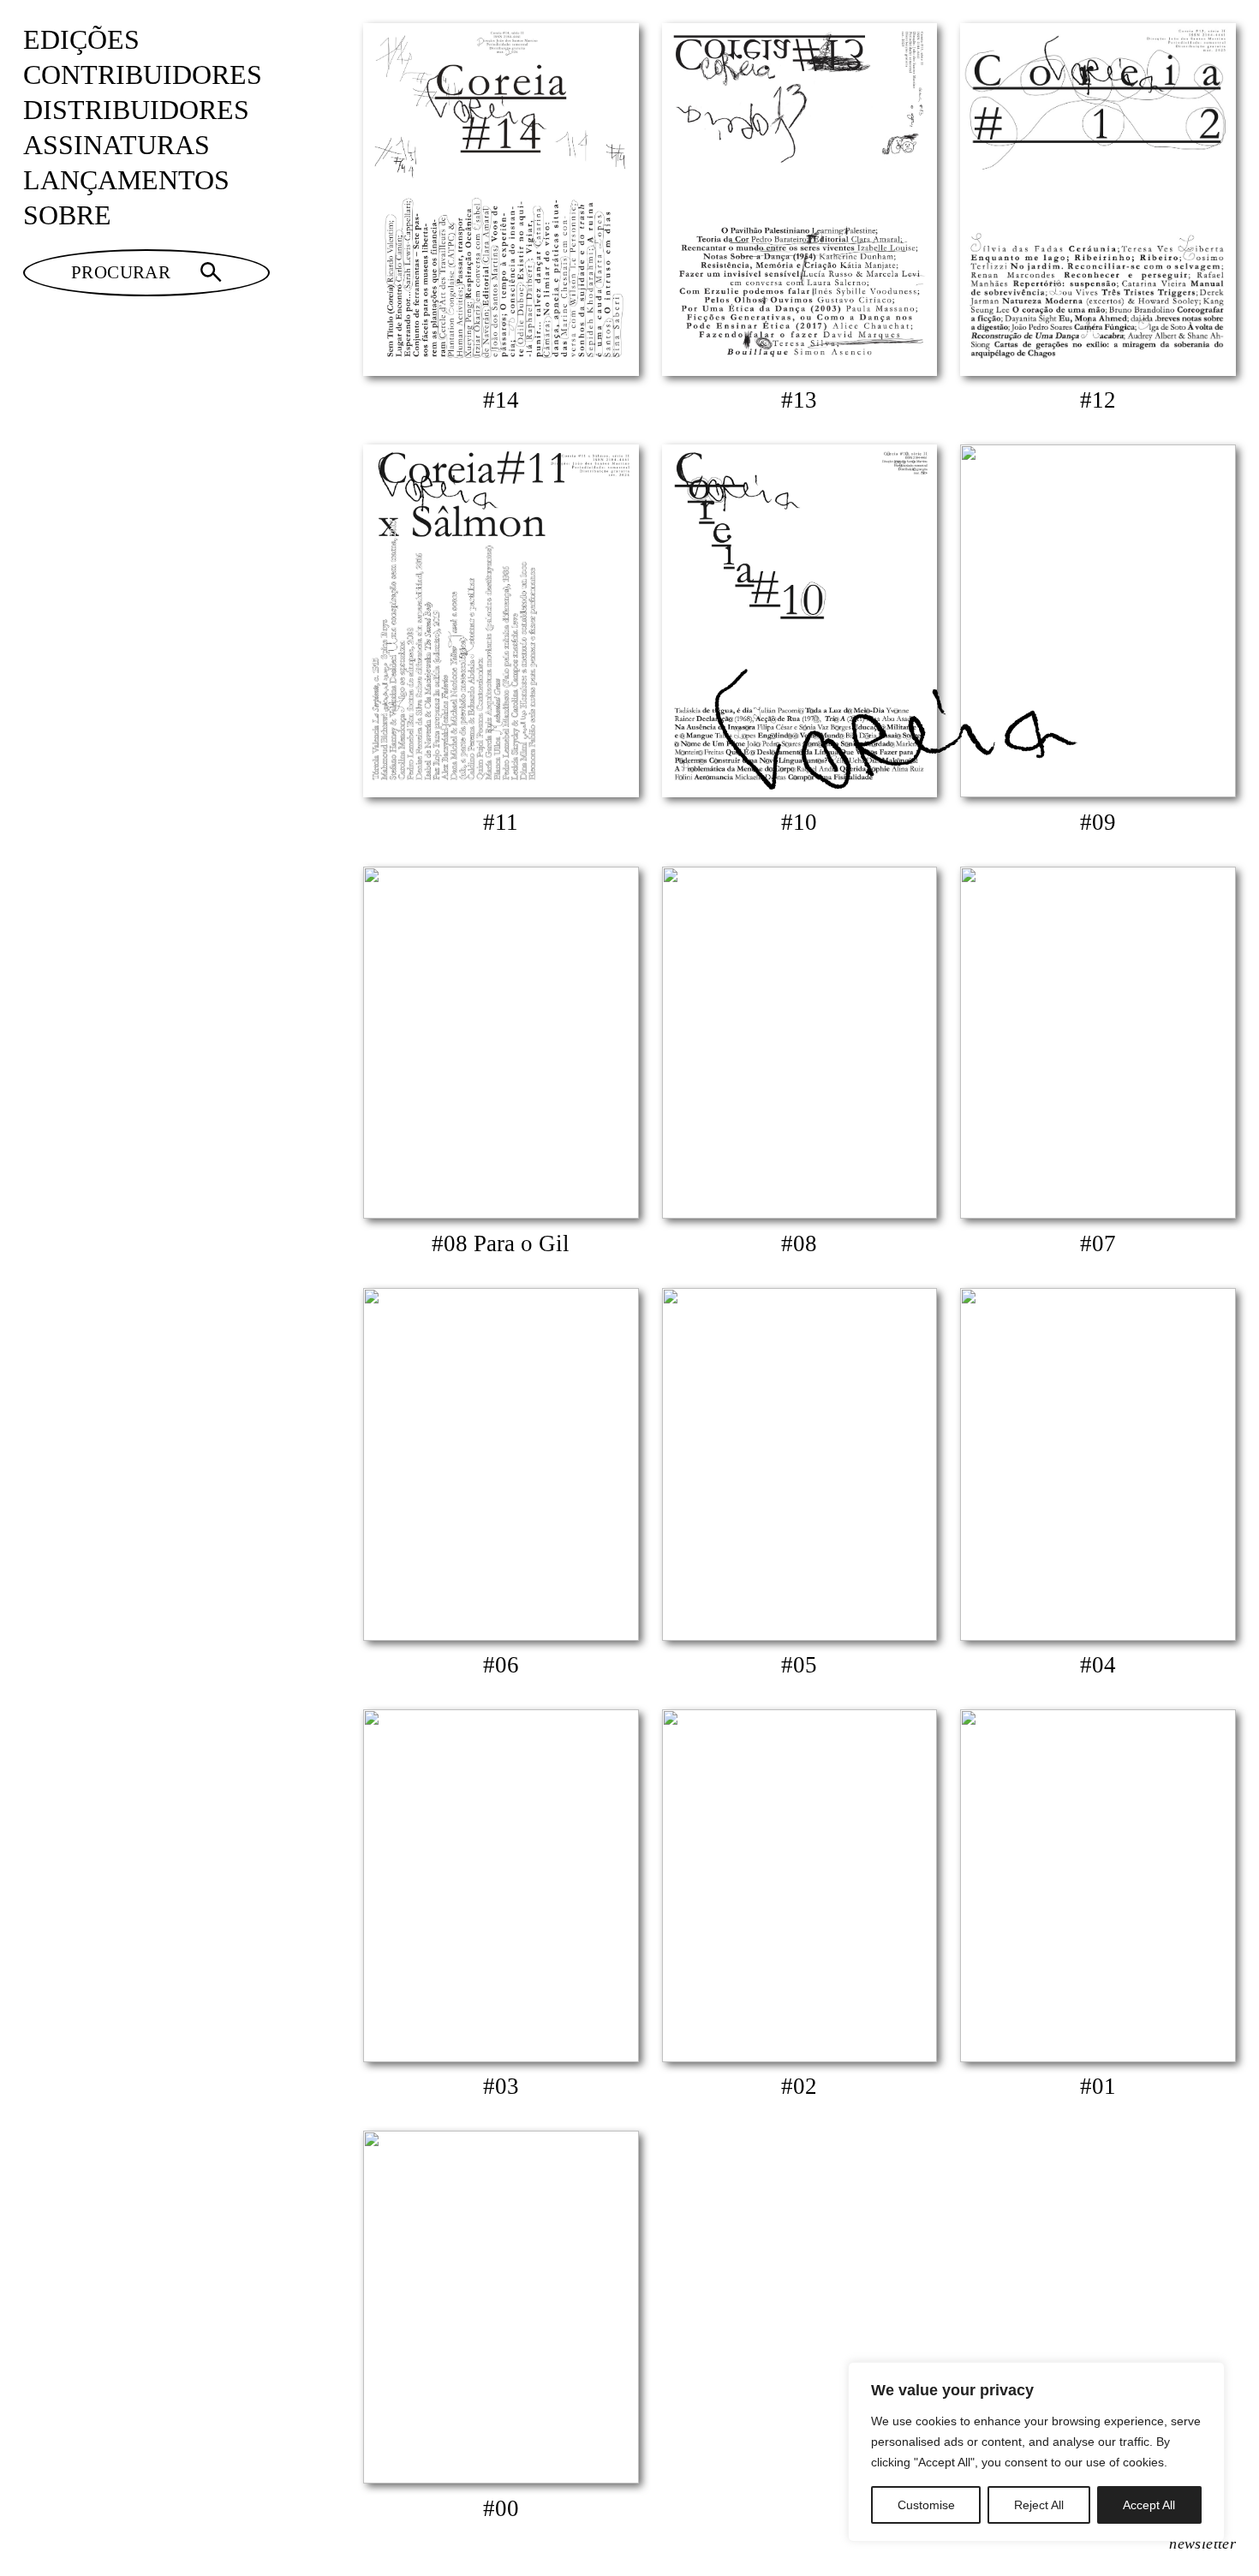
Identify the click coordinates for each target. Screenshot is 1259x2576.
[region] (1036, 2452)
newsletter (1202, 2543)
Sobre (67, 215)
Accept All (1149, 2505)
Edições (81, 40)
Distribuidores (136, 110)
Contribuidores (143, 75)
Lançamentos (126, 180)
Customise (926, 2505)
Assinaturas (116, 145)
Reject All (1039, 2505)
